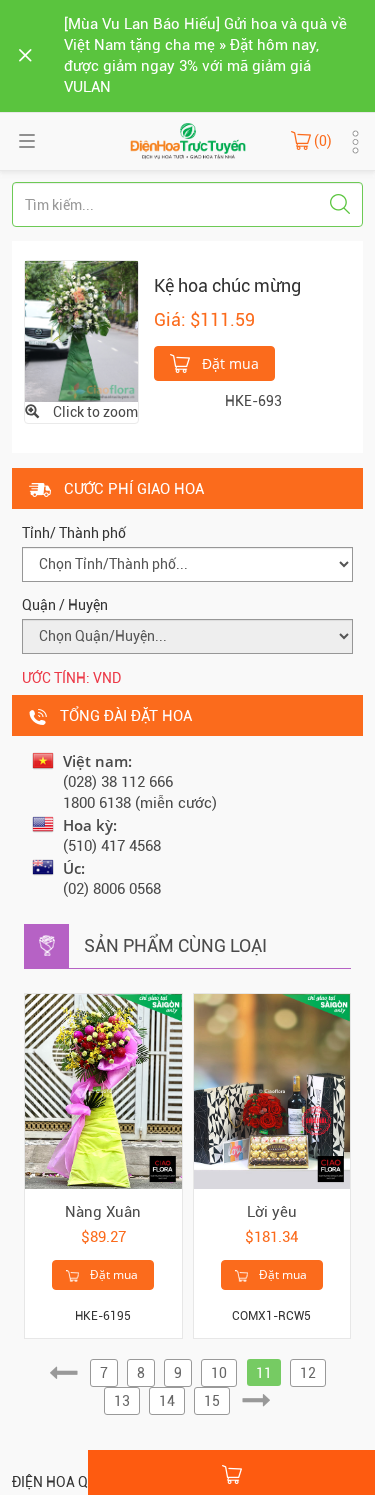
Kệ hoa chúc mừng (227, 285)
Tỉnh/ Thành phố (74, 533)
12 (308, 1373)
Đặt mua (228, 363)
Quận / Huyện (65, 605)
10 (219, 1373)
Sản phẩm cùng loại (175, 945)
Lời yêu (272, 1212)
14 (167, 1401)
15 (212, 1401)
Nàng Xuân (103, 1212)
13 (122, 1401)
